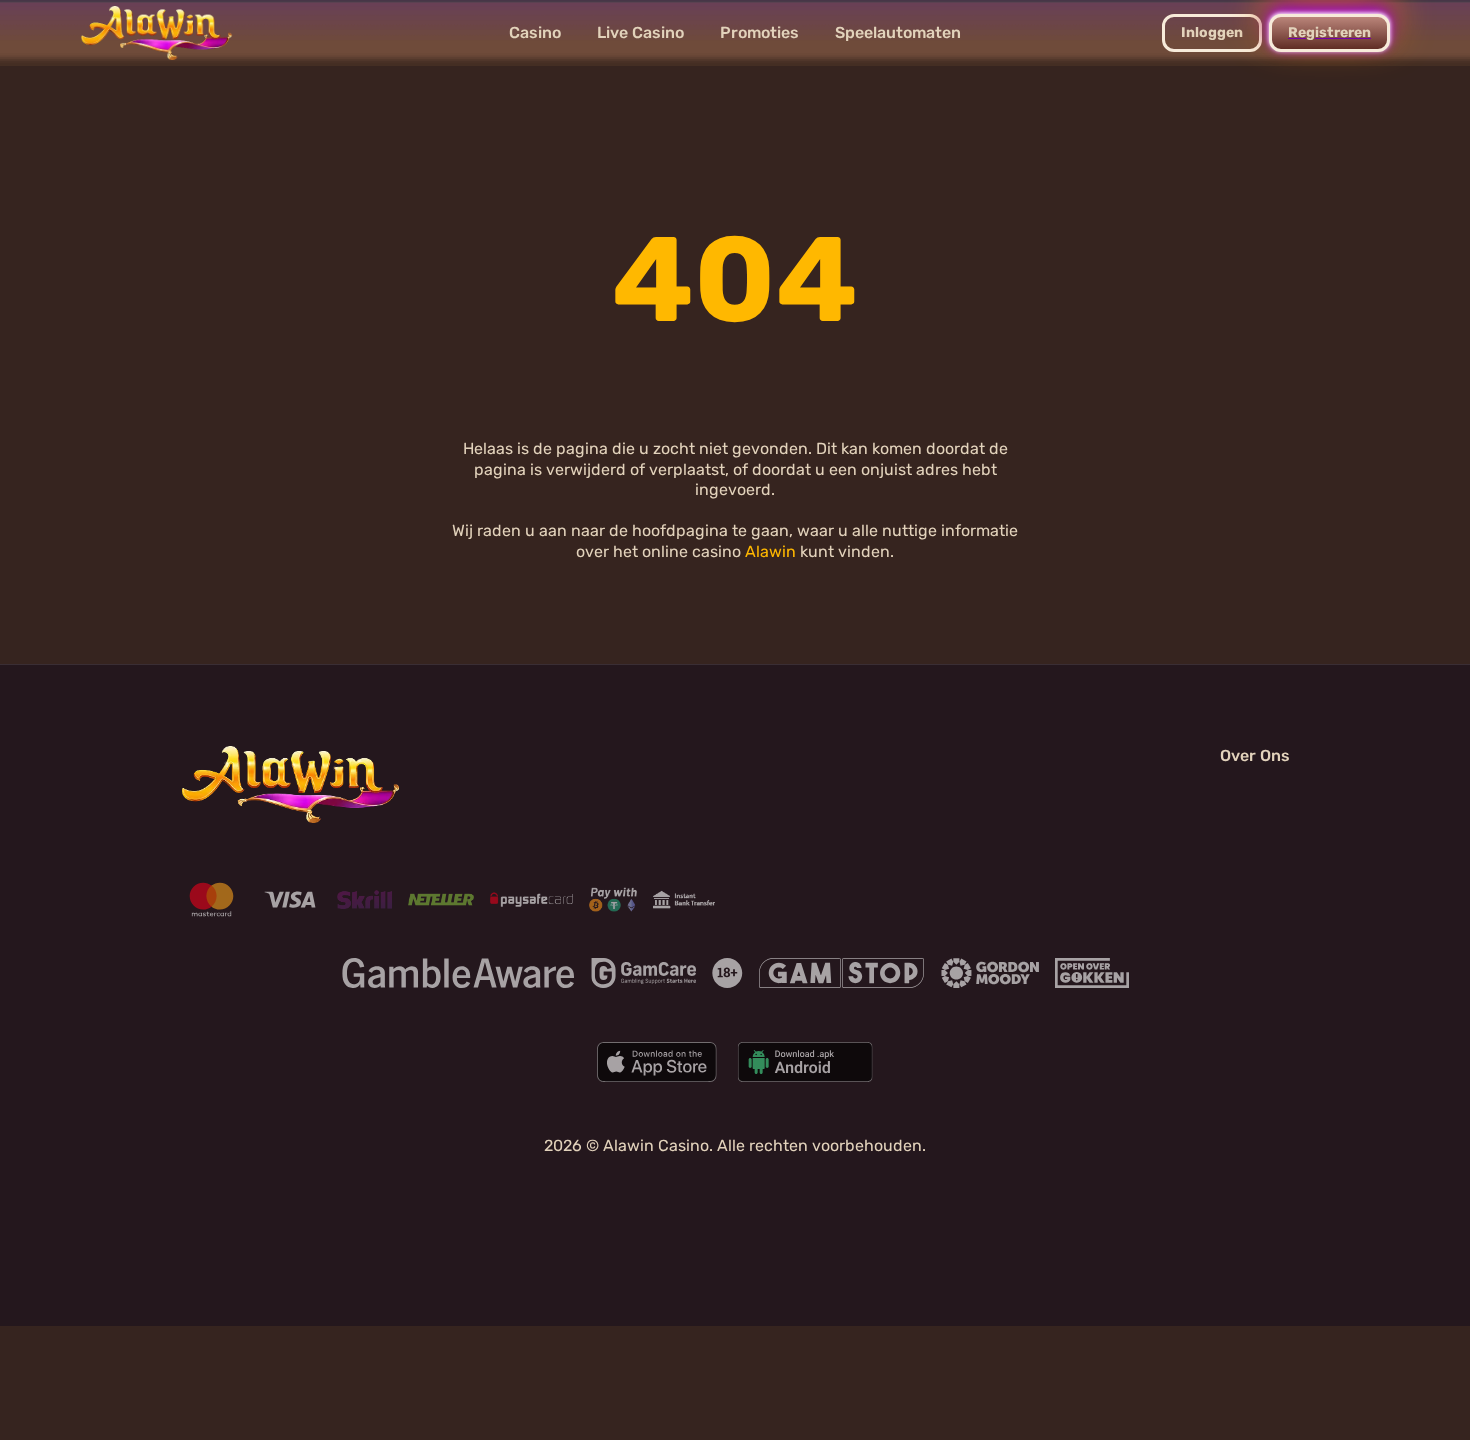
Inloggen (1212, 32)
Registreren (1329, 32)
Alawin (770, 551)
